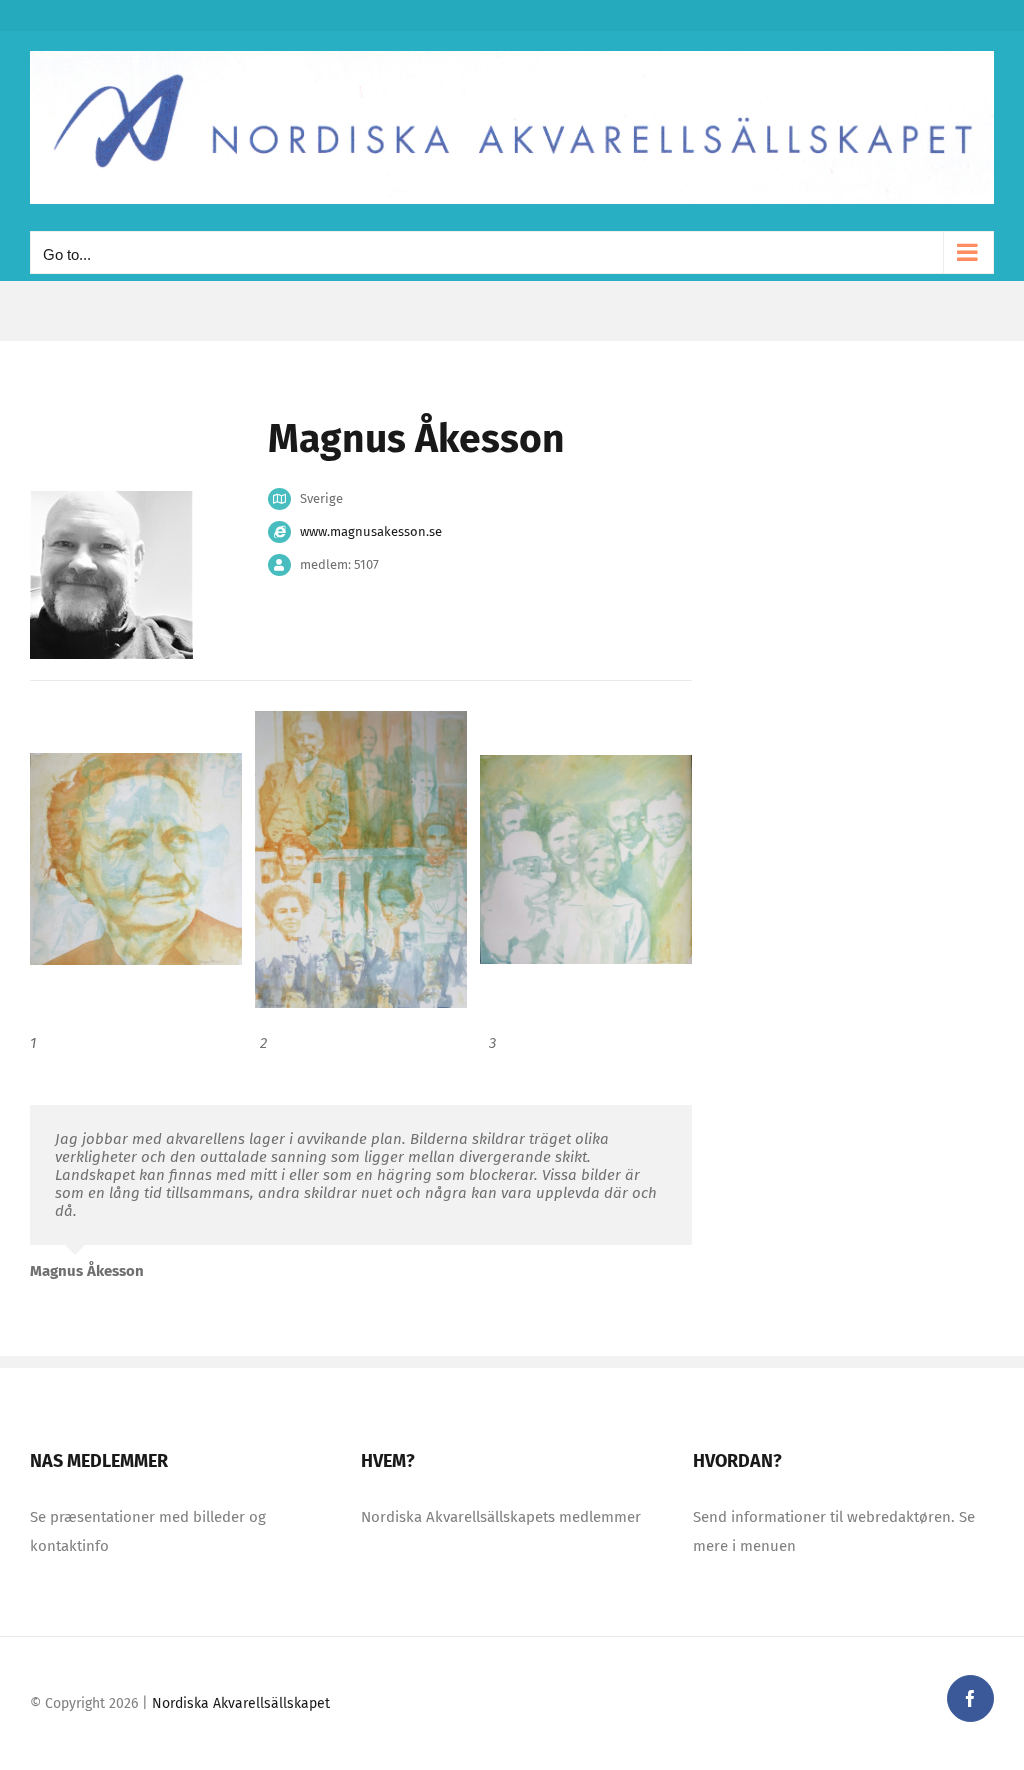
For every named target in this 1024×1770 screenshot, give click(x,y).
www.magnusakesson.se (371, 531)
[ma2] (586, 858)
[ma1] (136, 858)
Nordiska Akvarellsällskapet (241, 1703)
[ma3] (361, 858)
